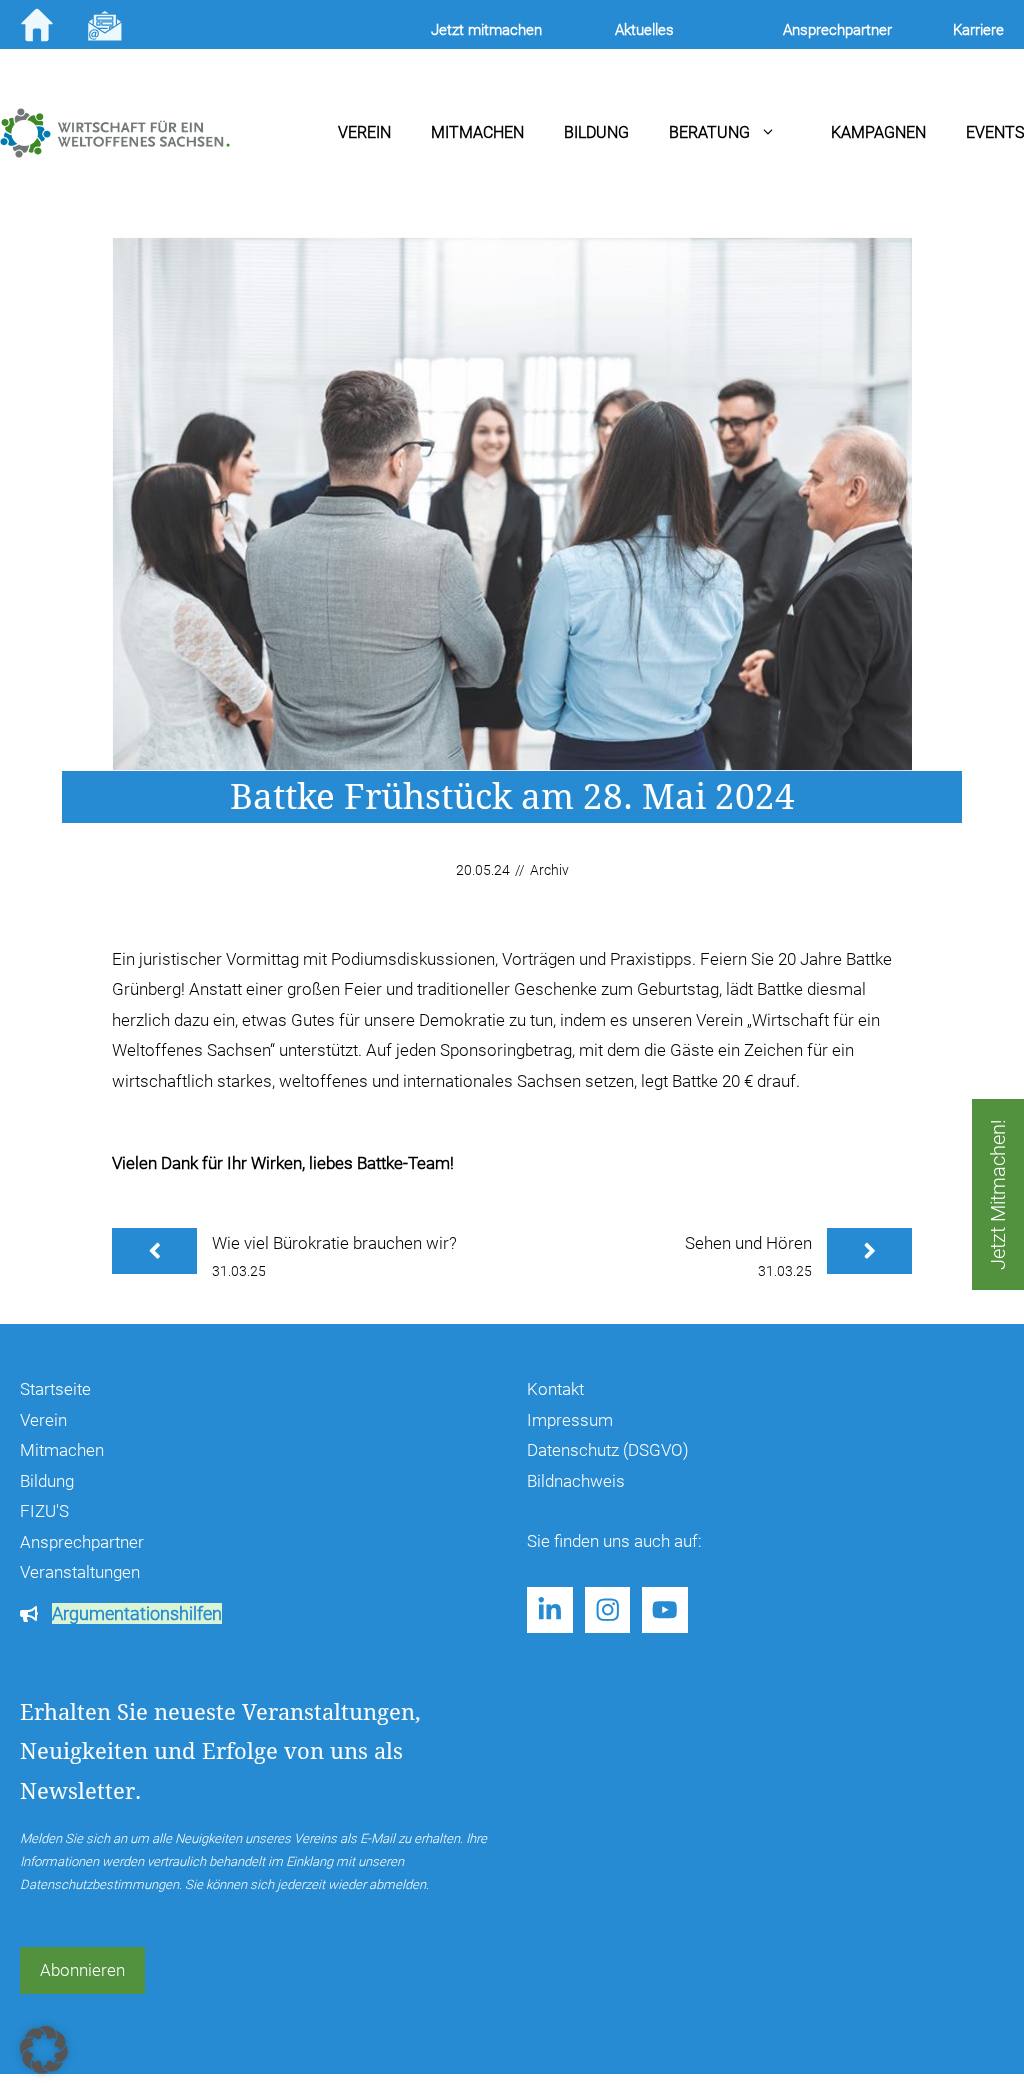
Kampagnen (878, 132)
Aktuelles (644, 30)
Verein (364, 132)
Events (995, 132)
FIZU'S (44, 1511)
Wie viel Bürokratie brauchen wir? (334, 1243)
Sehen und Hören (748, 1243)
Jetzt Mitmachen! (998, 1194)
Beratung (709, 132)
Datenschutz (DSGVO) (608, 1450)
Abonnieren (82, 1970)
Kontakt (555, 1389)
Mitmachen (477, 132)
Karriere (978, 30)
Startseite (55, 1389)
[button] (44, 2050)
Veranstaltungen (80, 1572)
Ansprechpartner (82, 1542)
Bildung (596, 132)
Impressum (570, 1420)
